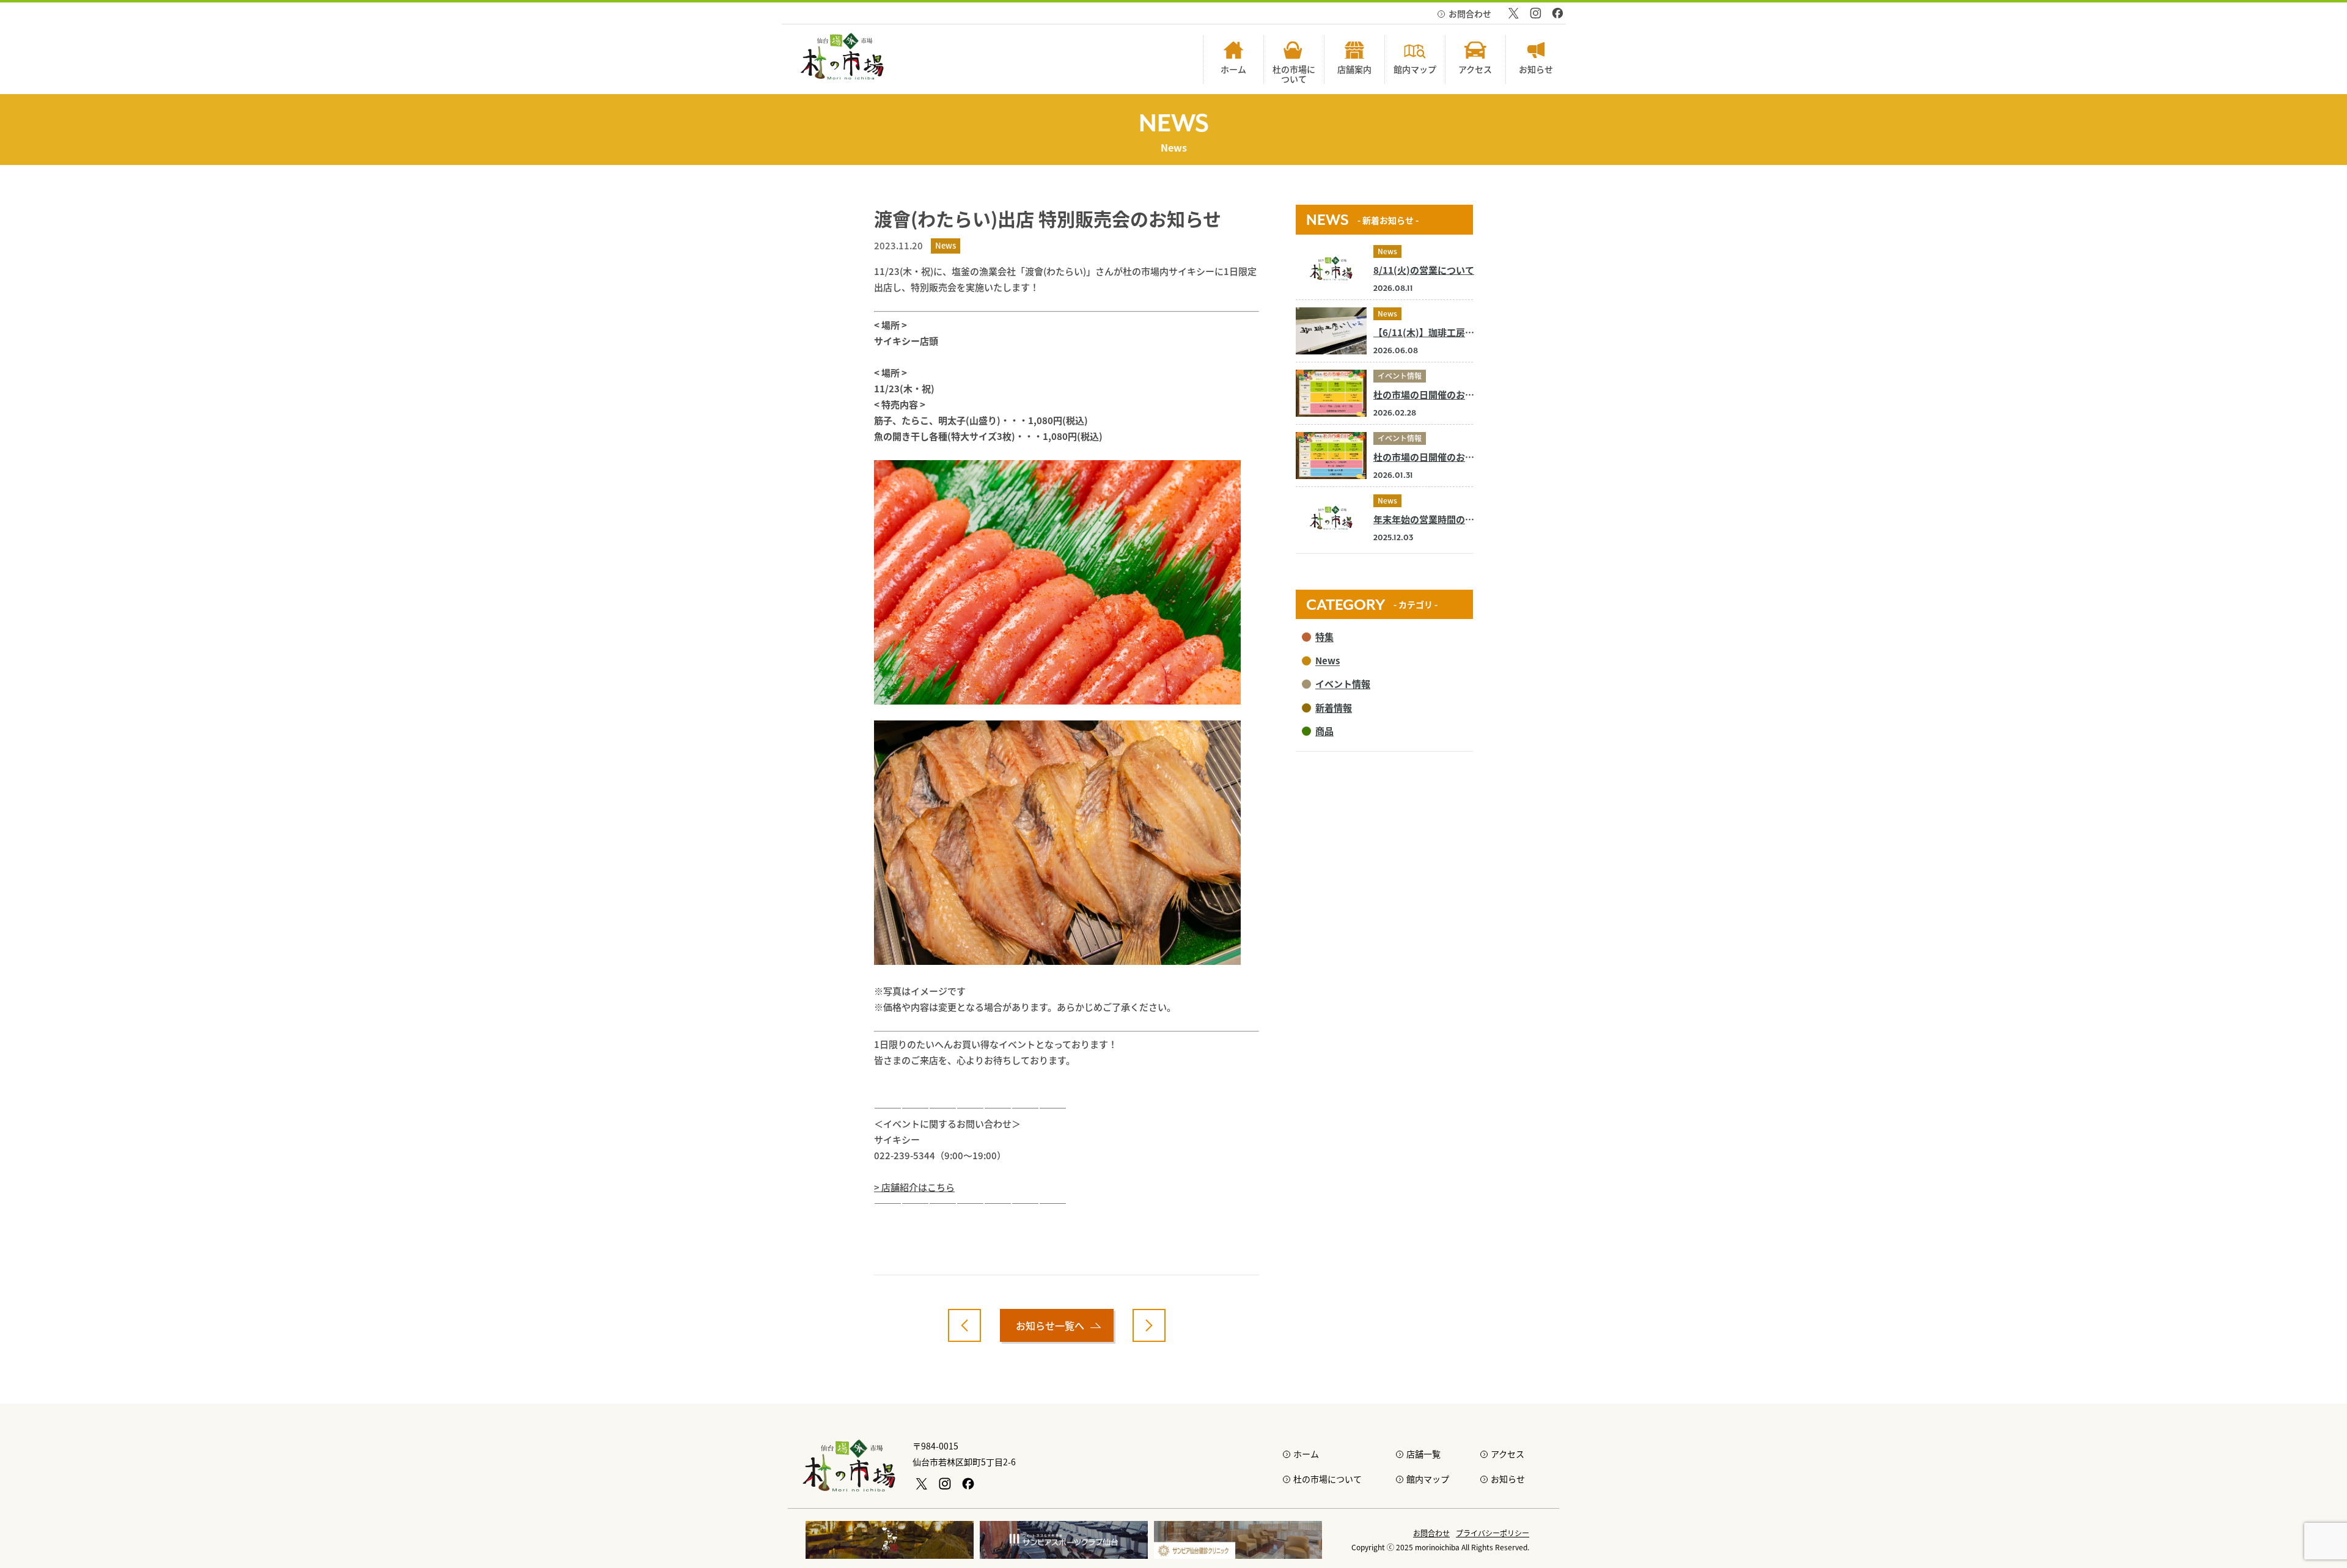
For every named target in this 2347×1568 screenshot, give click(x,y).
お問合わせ (1470, 13)
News (1387, 251)
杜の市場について (1328, 1479)
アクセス (1508, 1454)
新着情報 (1334, 707)
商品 (1324, 731)
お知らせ (1508, 1479)
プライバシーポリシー (1493, 1533)
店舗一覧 (1423, 1454)
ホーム (1306, 1454)
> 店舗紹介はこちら (914, 1187)
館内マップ (1428, 1479)
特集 (1324, 636)
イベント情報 (1400, 376)
